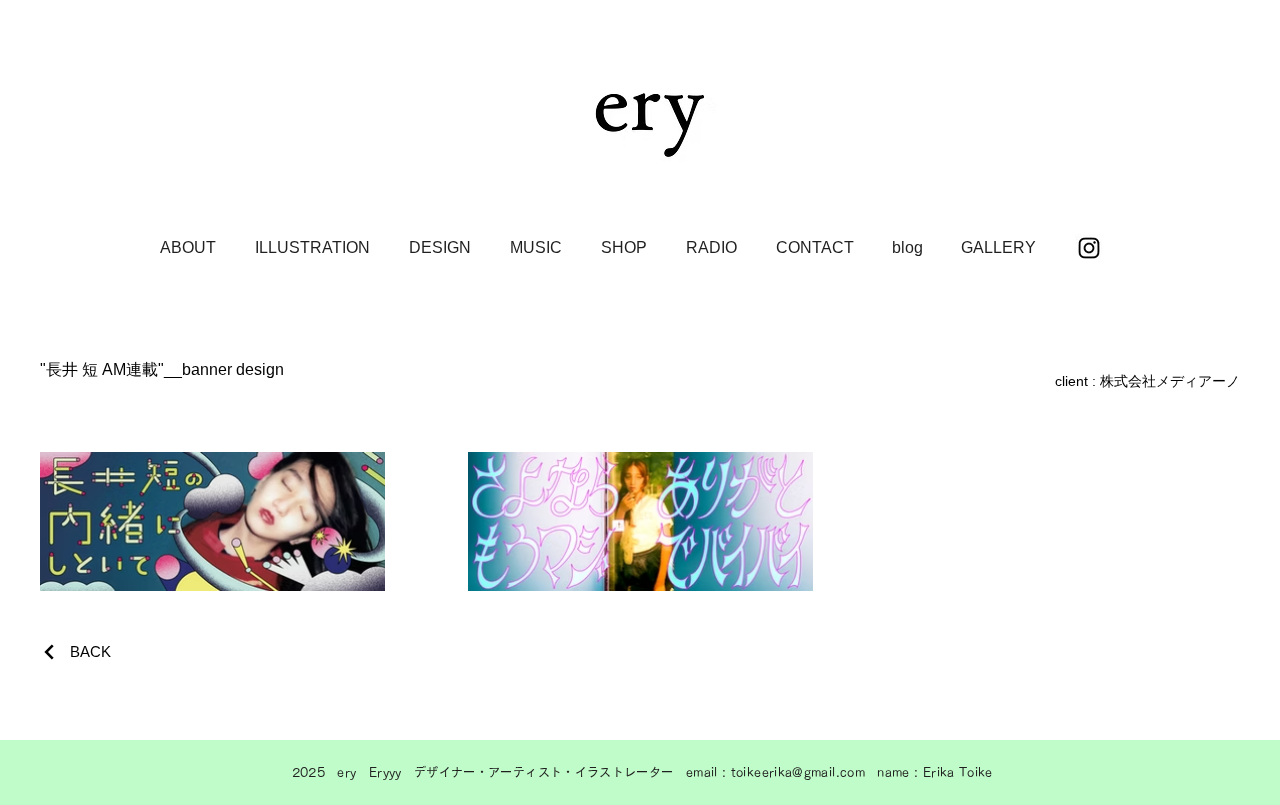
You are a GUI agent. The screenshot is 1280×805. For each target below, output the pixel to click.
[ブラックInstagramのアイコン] (1089, 248)
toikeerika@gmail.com (798, 772)
